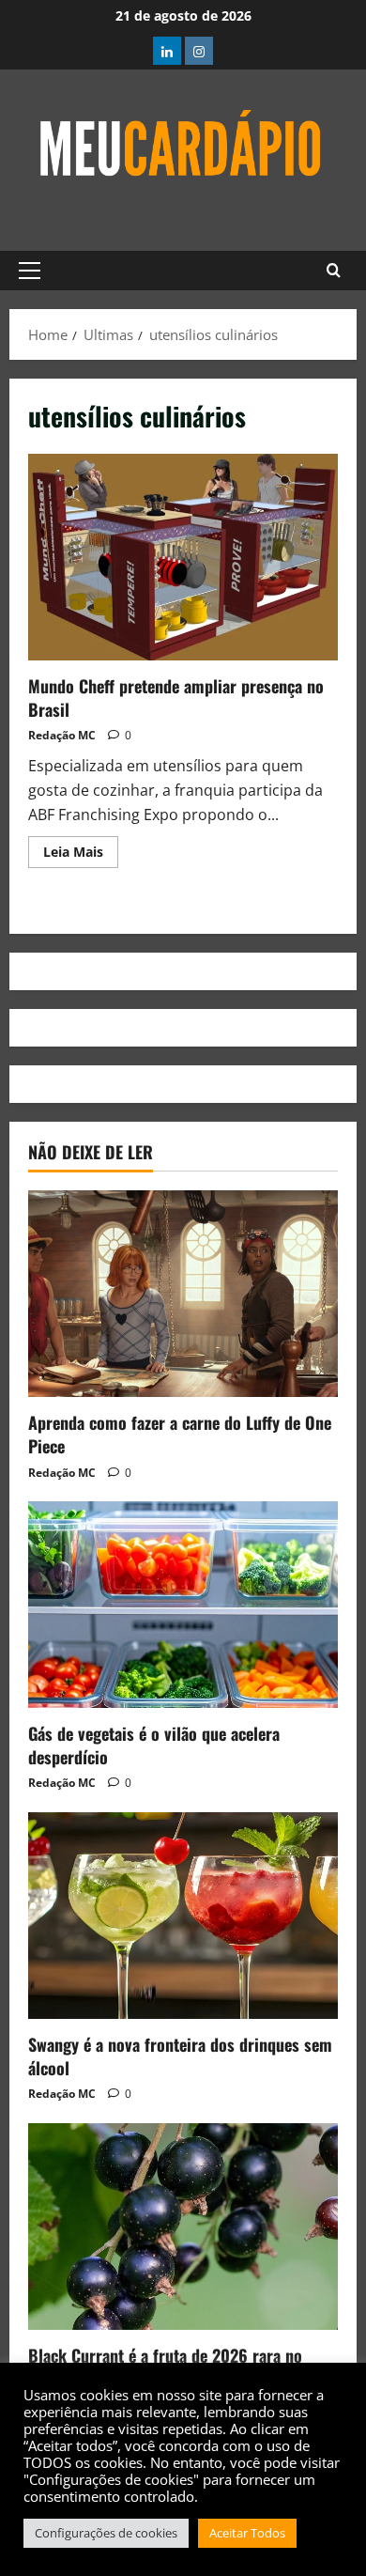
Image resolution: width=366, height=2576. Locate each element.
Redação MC (62, 735)
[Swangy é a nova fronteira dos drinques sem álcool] (183, 1916)
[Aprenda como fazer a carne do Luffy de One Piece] (183, 1294)
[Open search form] (334, 271)
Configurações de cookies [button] (106, 2533)
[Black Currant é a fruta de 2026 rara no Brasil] (183, 2227)
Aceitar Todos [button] (247, 2533)
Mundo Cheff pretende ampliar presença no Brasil (183, 557)
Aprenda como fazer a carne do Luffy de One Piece (180, 1434)
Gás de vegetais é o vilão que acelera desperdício (154, 1745)
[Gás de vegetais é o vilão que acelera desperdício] (183, 1605)
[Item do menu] (167, 51)
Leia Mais (81, 848)
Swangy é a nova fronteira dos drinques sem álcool (180, 2056)
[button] (30, 271)
